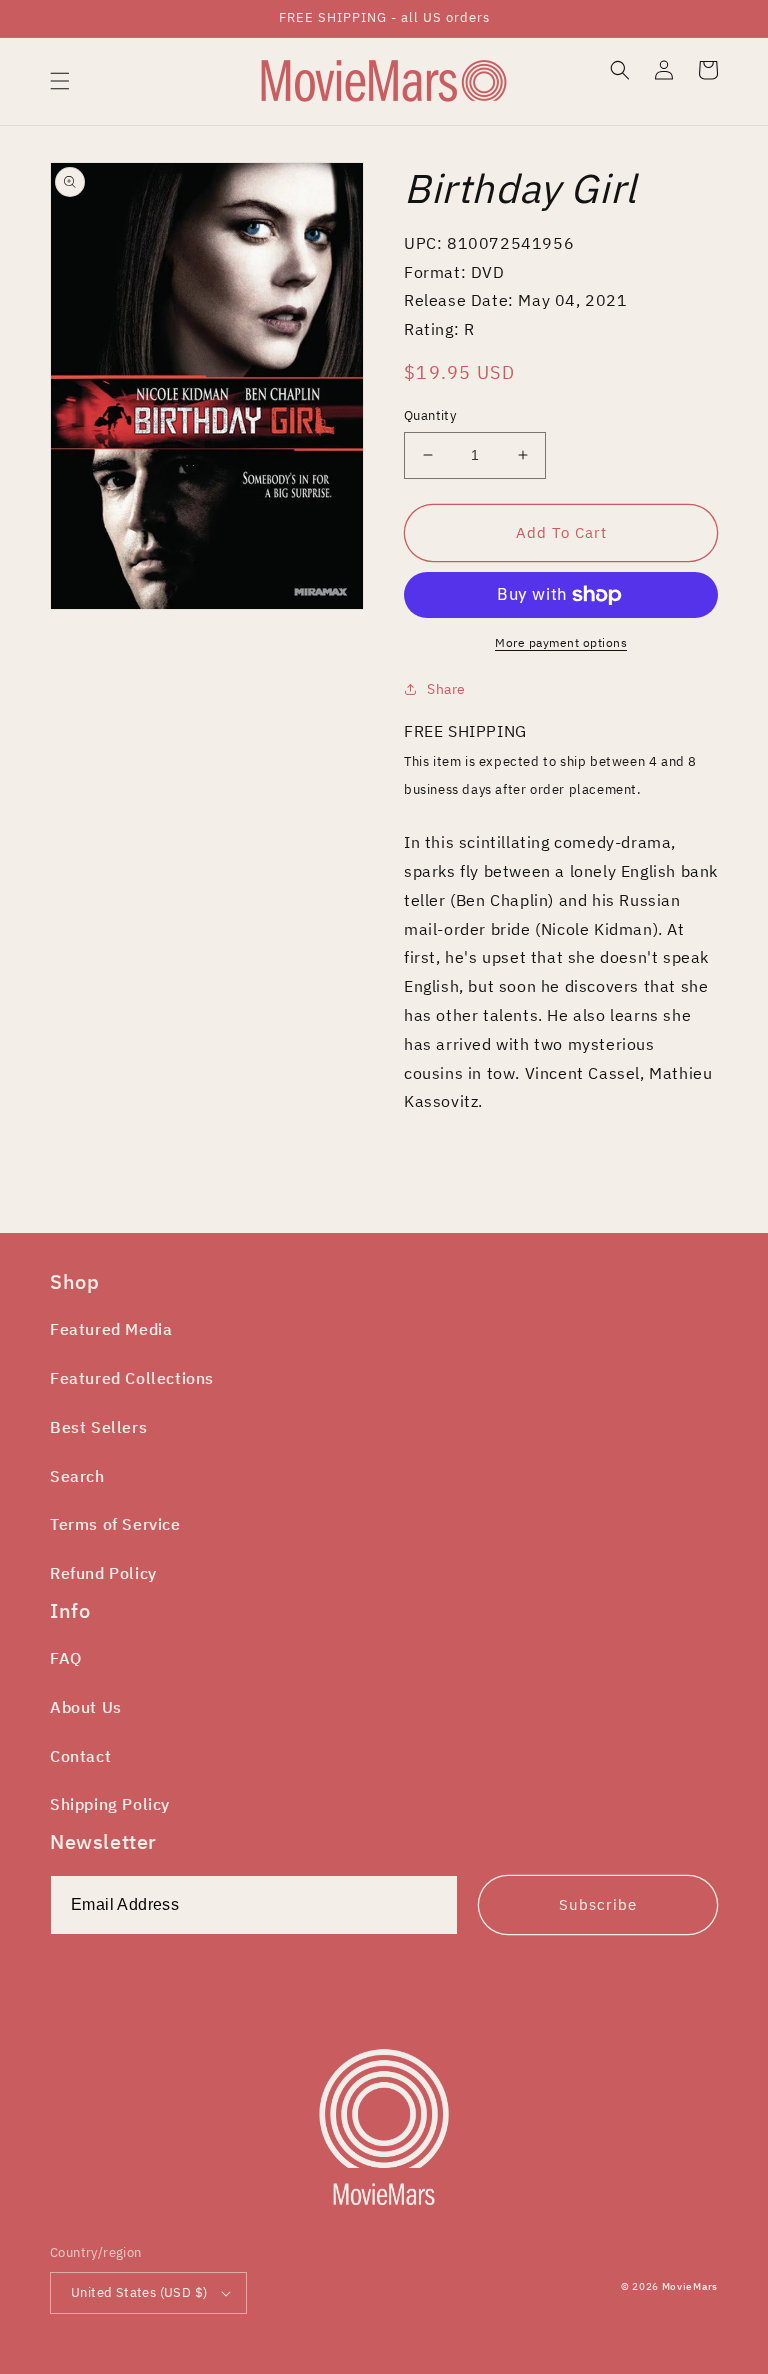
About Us (86, 1707)
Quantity (430, 415)
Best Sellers (98, 1427)
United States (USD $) (139, 2292)
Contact (80, 1756)
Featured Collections (132, 1378)
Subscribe (598, 1904)
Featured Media (111, 1329)
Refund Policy (103, 1573)
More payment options (561, 642)
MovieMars (690, 2286)
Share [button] (446, 689)
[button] (60, 81)
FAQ (66, 1658)
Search (77, 1476)
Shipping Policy (110, 1804)
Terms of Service (115, 1524)
